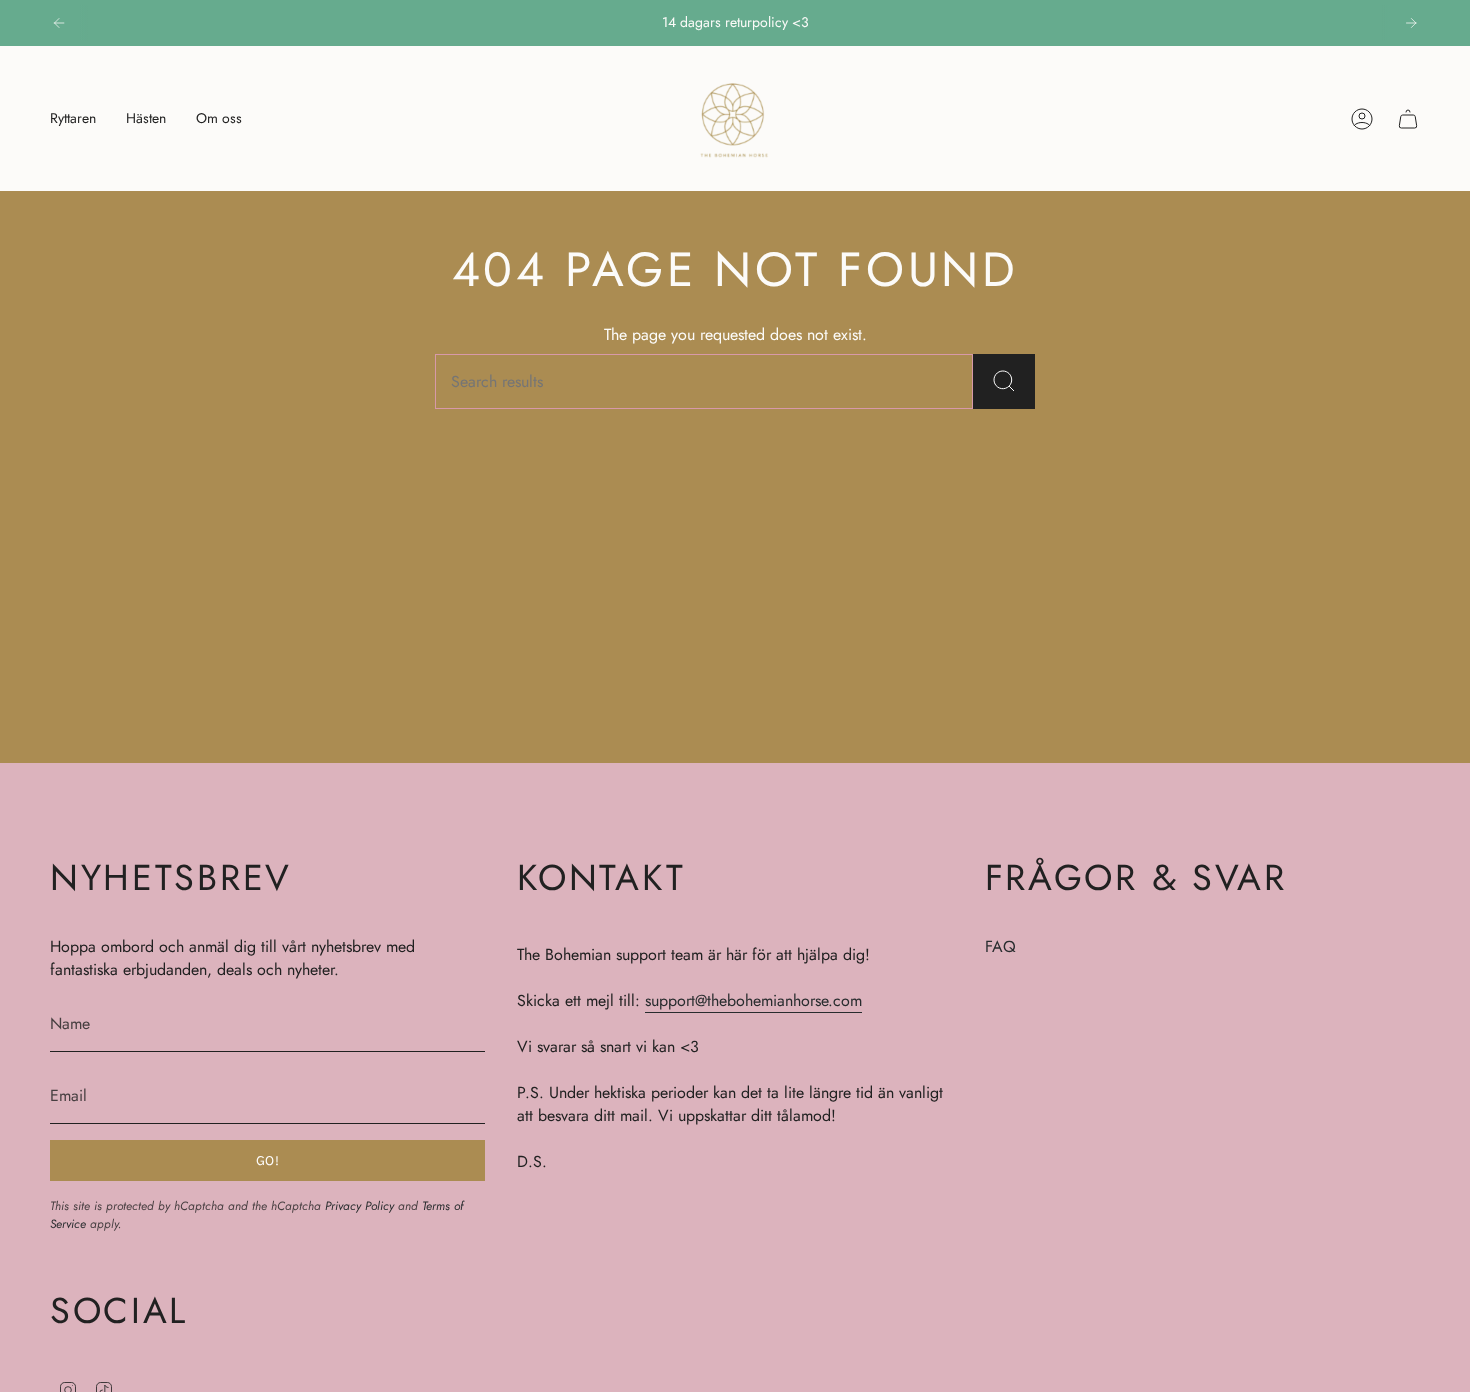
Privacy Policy (359, 1206)
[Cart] (1408, 119)
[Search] (1004, 381)
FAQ (1000, 946)
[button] (73, 118)
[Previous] (59, 23)
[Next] (1411, 23)
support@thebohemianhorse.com (753, 1000)
